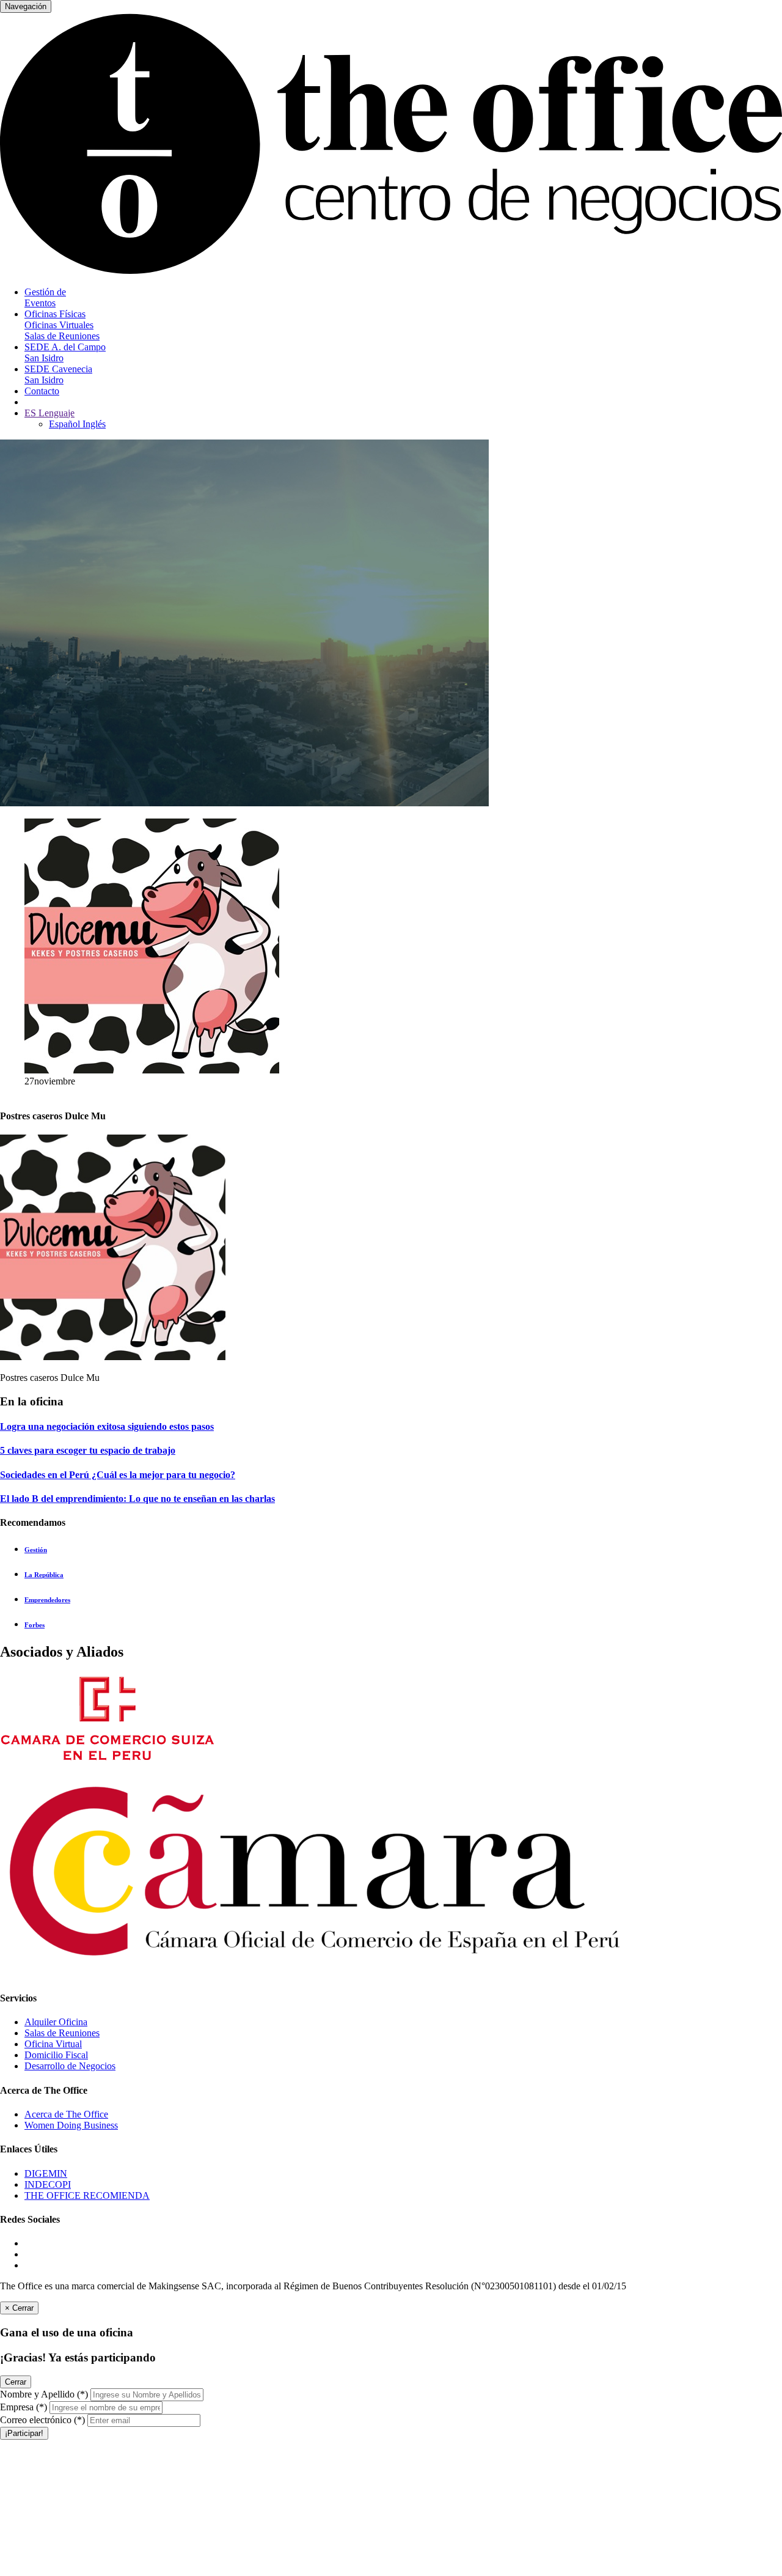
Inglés (94, 424)
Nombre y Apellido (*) (44, 2394)
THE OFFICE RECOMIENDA (87, 2195)
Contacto (42, 391)
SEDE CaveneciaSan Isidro (58, 374)
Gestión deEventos (45, 297)
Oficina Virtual (53, 2044)
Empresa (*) (24, 2407)
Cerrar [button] (16, 2382)
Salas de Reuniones (62, 2033)
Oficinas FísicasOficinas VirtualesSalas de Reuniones (62, 325)
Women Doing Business (71, 2125)
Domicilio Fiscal (56, 2055)
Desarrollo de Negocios (70, 2066)
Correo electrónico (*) (42, 2420)
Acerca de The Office (66, 2114)
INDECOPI (48, 2184)
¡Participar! (24, 2433)
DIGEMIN (46, 2173)
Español (66, 424)
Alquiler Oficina (56, 2022)
